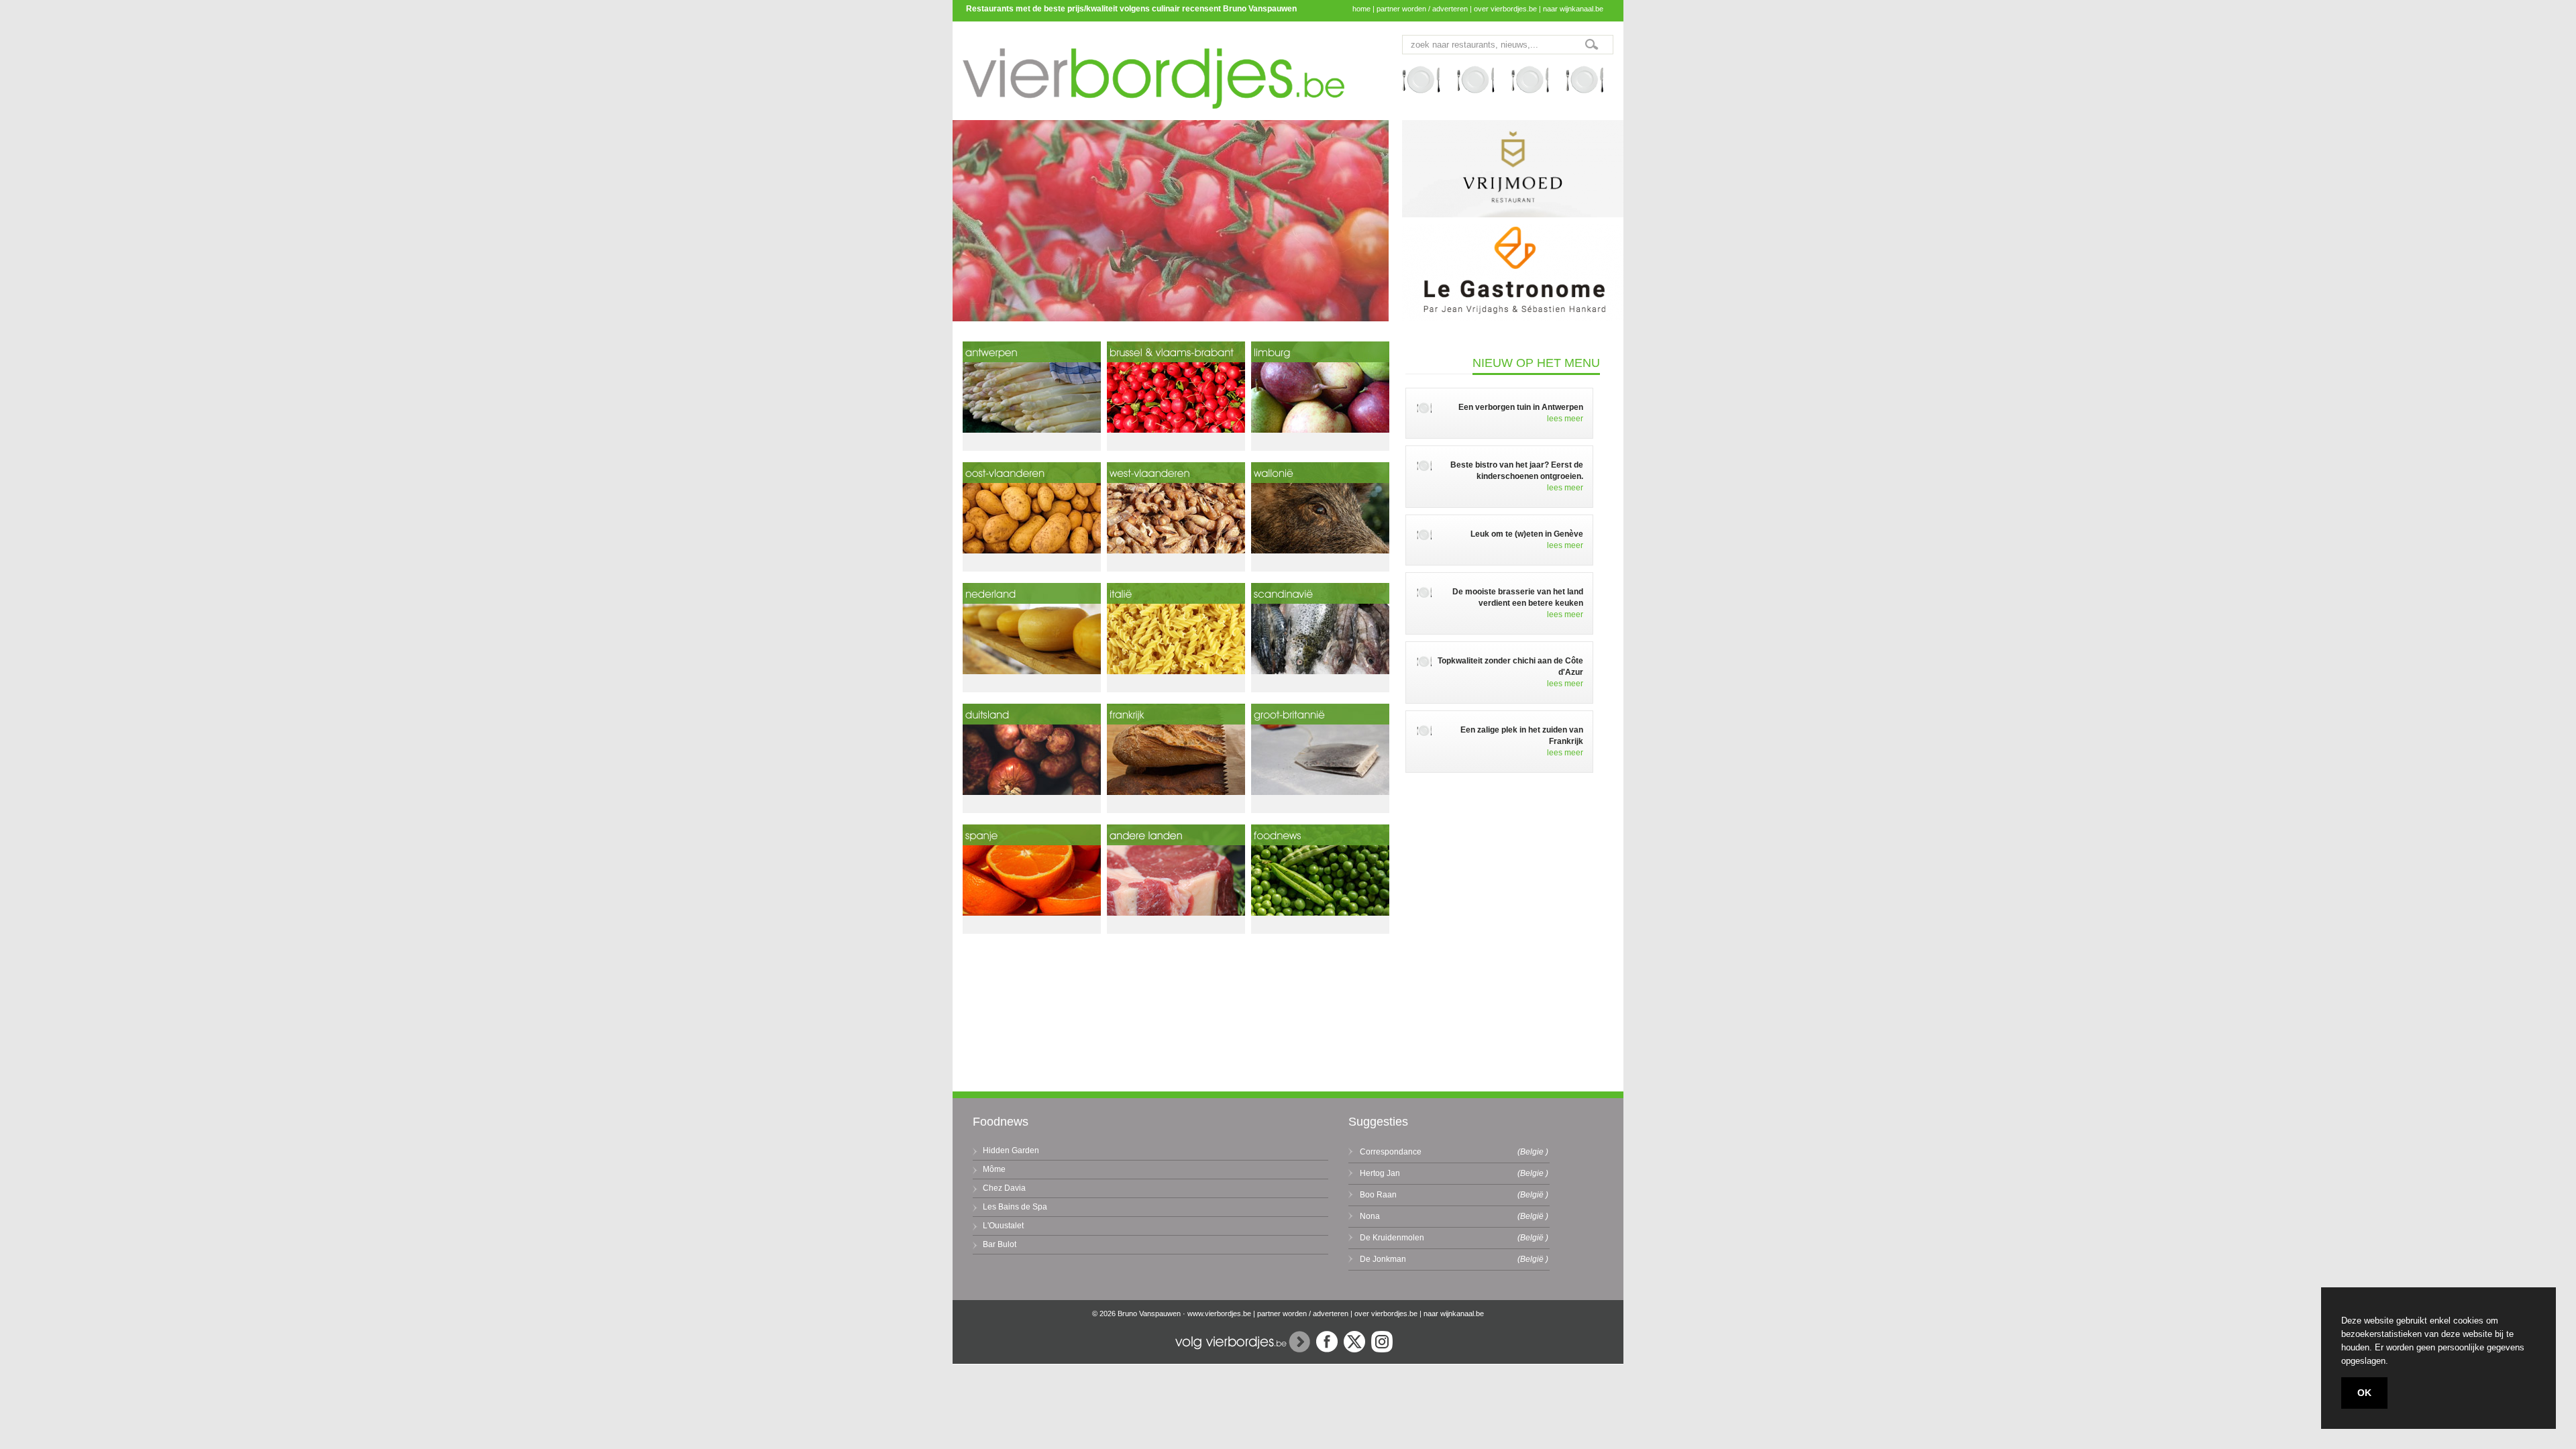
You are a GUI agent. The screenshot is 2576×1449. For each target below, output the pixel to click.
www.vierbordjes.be (1219, 1313)
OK (2364, 1393)
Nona (1370, 1216)
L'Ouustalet (1003, 1226)
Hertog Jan (1380, 1173)
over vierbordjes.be (1505, 9)
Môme (994, 1169)
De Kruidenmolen (1392, 1238)
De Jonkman (1383, 1259)
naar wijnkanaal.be (1573, 9)
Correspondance (1391, 1152)
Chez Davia (1004, 1188)
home (1361, 9)
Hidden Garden (1011, 1150)
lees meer (1565, 419)
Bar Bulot (1000, 1244)
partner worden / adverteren (1422, 9)
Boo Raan (1378, 1195)
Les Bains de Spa (1015, 1207)
